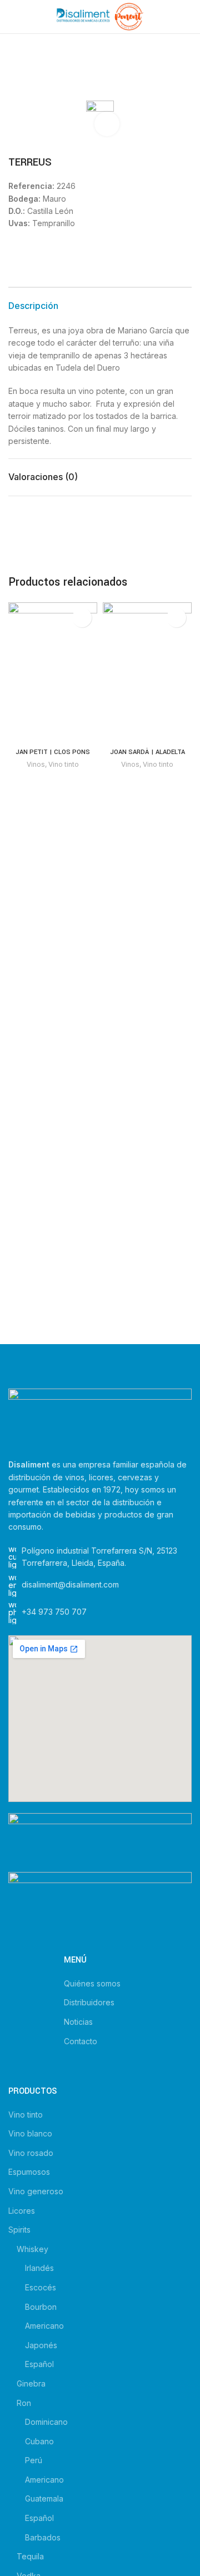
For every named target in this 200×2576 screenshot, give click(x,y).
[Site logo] (100, 16)
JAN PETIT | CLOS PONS (53, 752)
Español (39, 2364)
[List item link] (100, 1613)
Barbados (43, 2537)
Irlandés (39, 2268)
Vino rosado (31, 2153)
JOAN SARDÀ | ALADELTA (147, 752)
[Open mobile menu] (13, 17)
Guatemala (44, 2498)
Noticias (78, 2022)
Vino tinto (64, 764)
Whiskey (32, 2249)
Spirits (19, 2230)
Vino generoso (36, 2191)
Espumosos (29, 2172)
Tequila (30, 2556)
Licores (22, 2211)
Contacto (81, 2041)
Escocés (41, 2287)
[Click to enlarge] (107, 124)
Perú (34, 2460)
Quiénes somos (92, 1983)
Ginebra (31, 2383)
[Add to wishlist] (82, 618)
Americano (44, 2326)
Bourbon (41, 2307)
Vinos (36, 764)
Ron (24, 2403)
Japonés (41, 2345)
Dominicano (46, 2422)
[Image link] (100, 1417)
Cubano (39, 2441)
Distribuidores (89, 2002)
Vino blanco (30, 2133)
